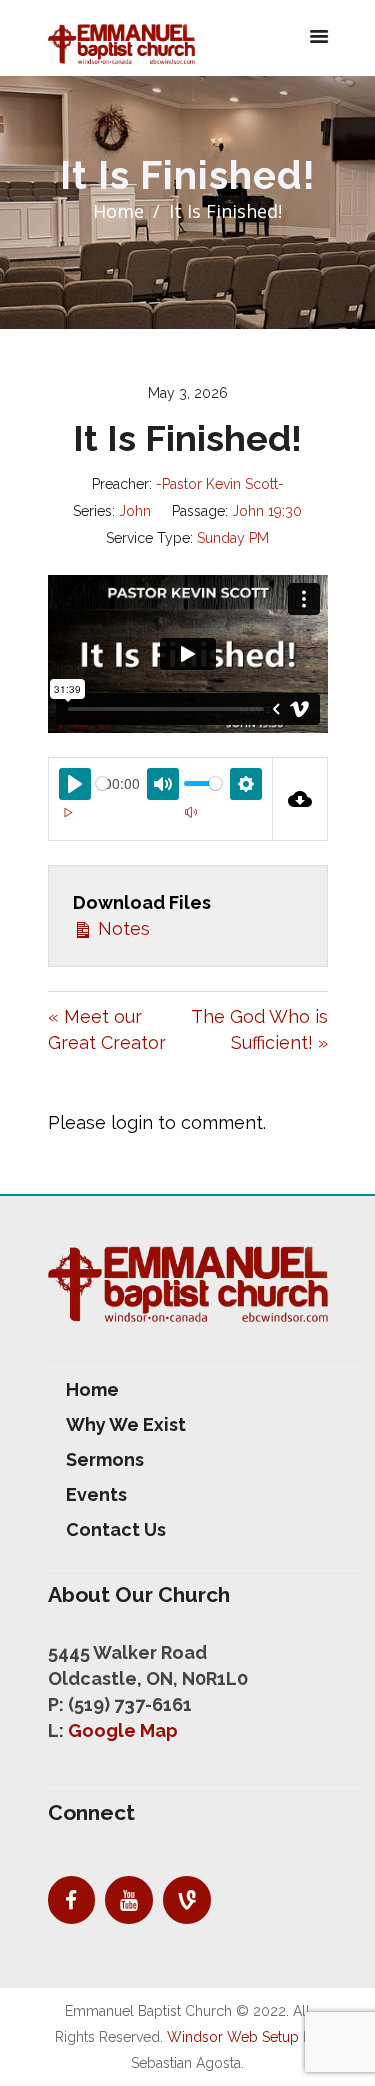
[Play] (69, 813)
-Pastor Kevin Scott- (220, 484)
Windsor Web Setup (233, 2037)
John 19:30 (267, 511)
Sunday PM (233, 538)
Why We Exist (126, 1424)
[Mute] (191, 813)
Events (96, 1494)
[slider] (102, 783)
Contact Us (116, 1529)
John (135, 511)
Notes (121, 928)
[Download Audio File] (300, 799)
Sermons (105, 1459)
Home (118, 211)
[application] (160, 825)
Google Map (123, 1730)
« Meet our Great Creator (107, 1029)
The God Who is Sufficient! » (259, 1029)
